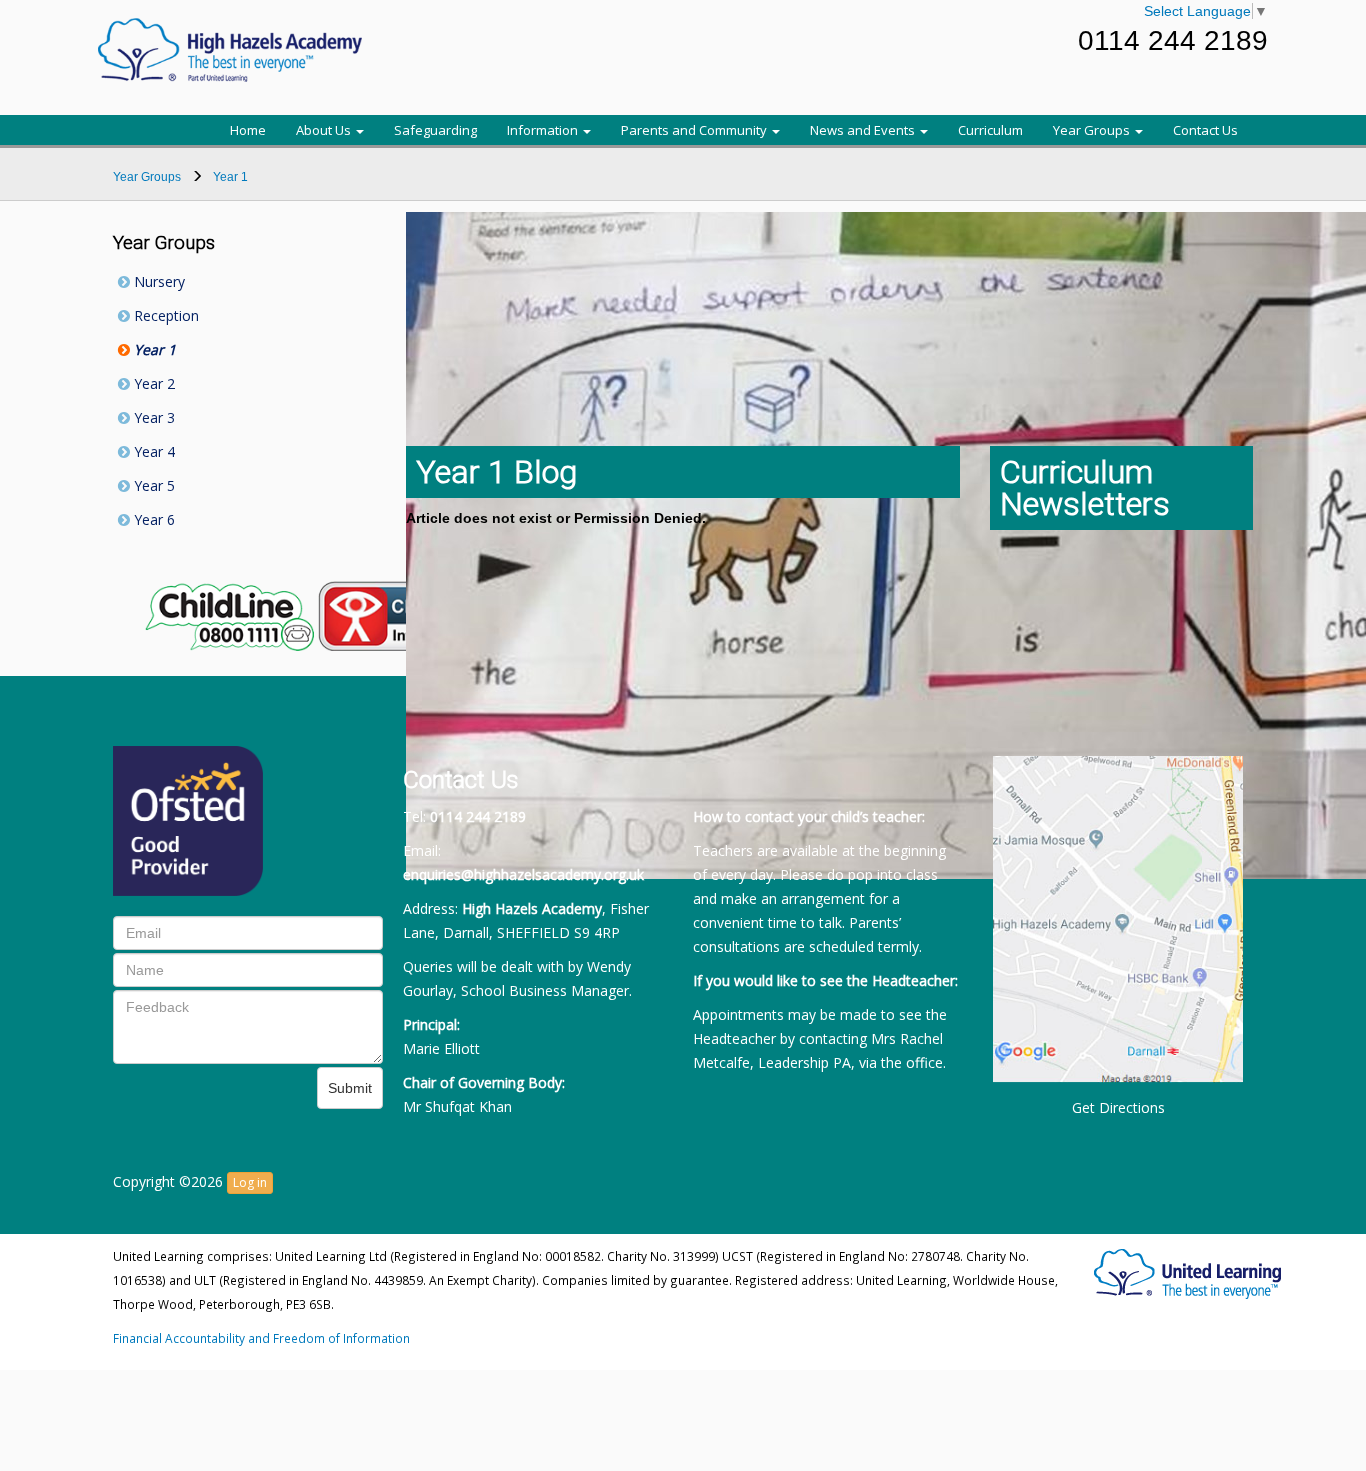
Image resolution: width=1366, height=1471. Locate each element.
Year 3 (152, 417)
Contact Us (1205, 130)
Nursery (157, 281)
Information (544, 130)
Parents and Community (695, 130)
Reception (164, 315)
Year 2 (152, 383)
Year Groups (1093, 130)
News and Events (864, 130)
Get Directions (1118, 1107)
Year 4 (152, 451)
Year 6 (152, 519)
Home (248, 130)
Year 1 (153, 349)
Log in (250, 1182)
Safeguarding (435, 130)
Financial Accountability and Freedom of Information (261, 1338)
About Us (325, 130)
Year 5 (152, 485)
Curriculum (990, 130)
